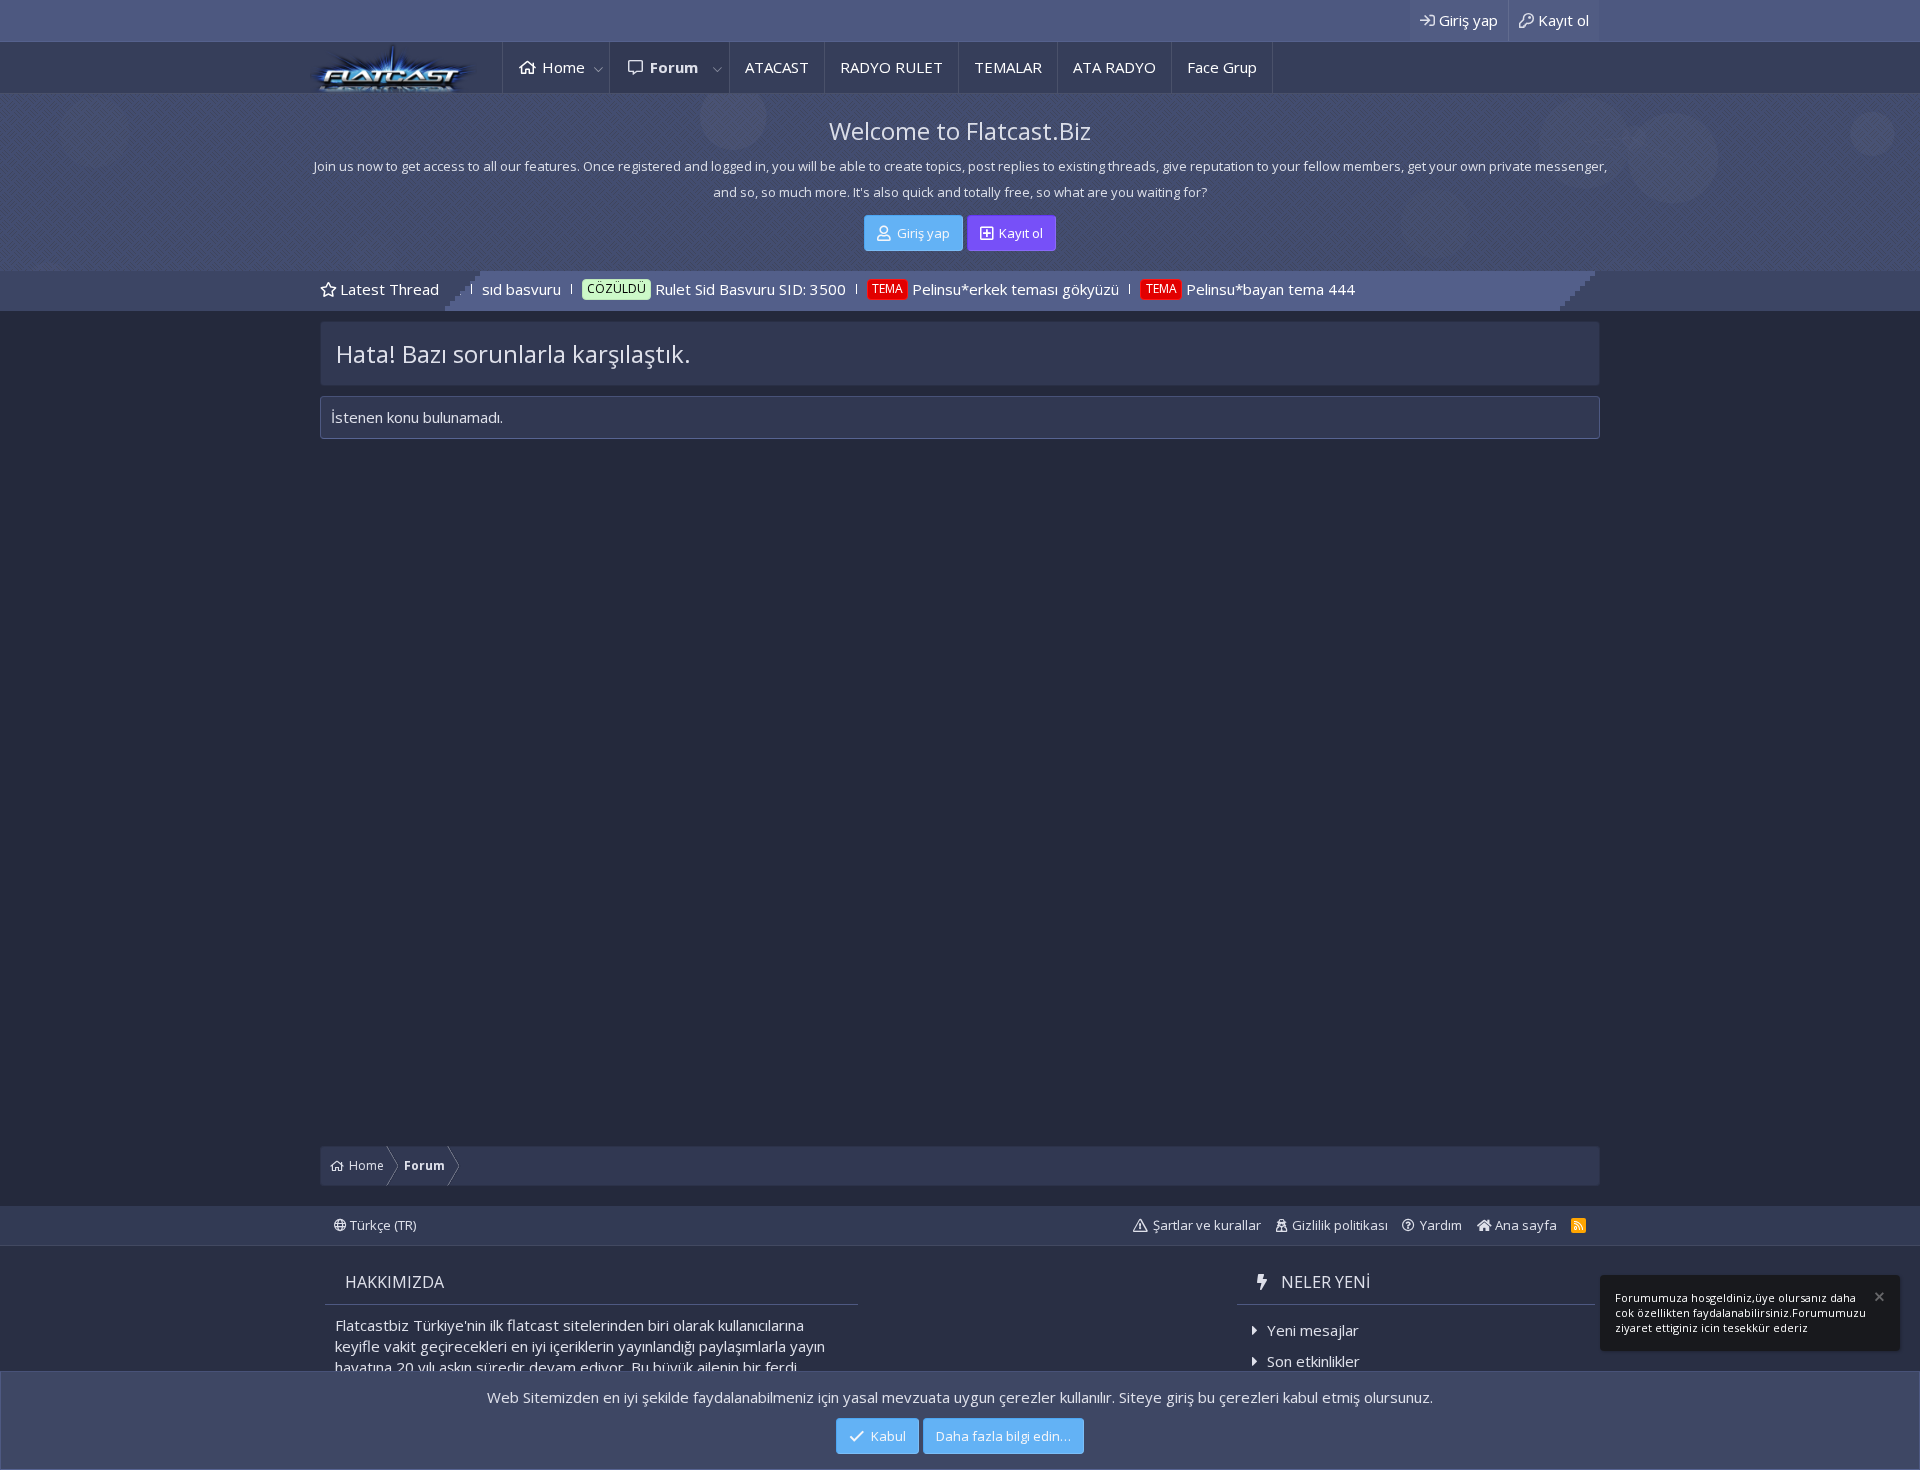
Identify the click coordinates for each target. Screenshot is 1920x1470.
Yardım (1441, 1225)
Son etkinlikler (1313, 1361)
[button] (598, 67)
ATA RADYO (1114, 67)
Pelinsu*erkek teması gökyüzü (958, 289)
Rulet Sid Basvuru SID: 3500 (692, 289)
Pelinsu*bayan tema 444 (1212, 289)
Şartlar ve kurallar (1207, 1225)
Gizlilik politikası (1340, 1225)
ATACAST (777, 67)
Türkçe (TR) (381, 1225)
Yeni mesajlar (1313, 1330)
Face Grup (1222, 67)
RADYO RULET (891, 67)
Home (563, 67)
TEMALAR (1008, 67)
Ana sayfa (1524, 1225)
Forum (674, 67)
